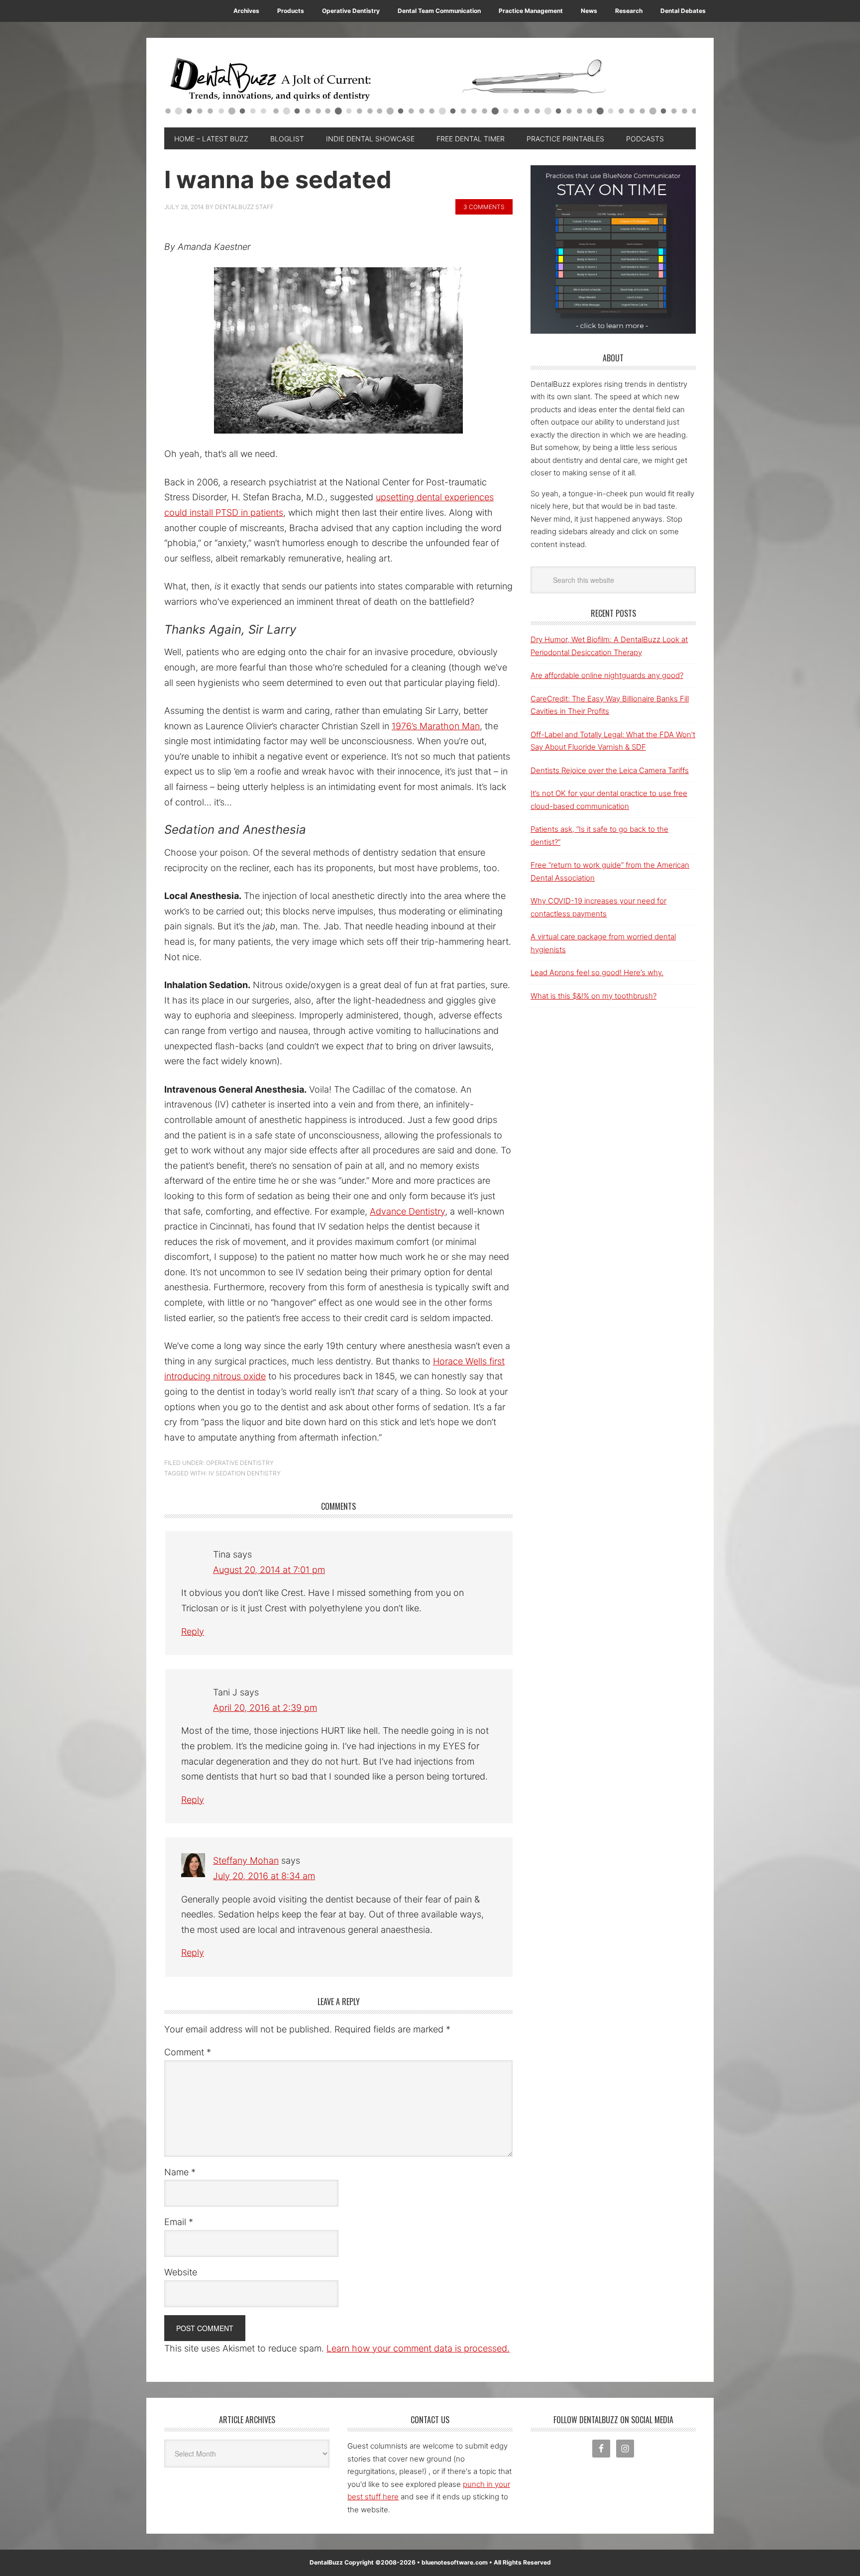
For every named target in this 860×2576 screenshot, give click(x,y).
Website (181, 2272)
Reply (193, 1631)
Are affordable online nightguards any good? (607, 675)
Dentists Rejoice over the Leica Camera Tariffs (610, 770)
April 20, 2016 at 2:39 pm (265, 1708)
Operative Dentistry (240, 1463)
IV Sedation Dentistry (245, 1473)
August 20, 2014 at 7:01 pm (269, 1570)
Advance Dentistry (407, 1211)
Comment (188, 2052)
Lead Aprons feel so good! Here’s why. (597, 972)
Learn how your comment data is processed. (418, 2348)
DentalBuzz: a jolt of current (430, 88)
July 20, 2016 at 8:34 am (264, 1876)
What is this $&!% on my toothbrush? (593, 996)
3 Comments (484, 207)
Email (179, 2222)
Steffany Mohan (246, 1860)
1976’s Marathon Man (436, 726)
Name (180, 2172)
